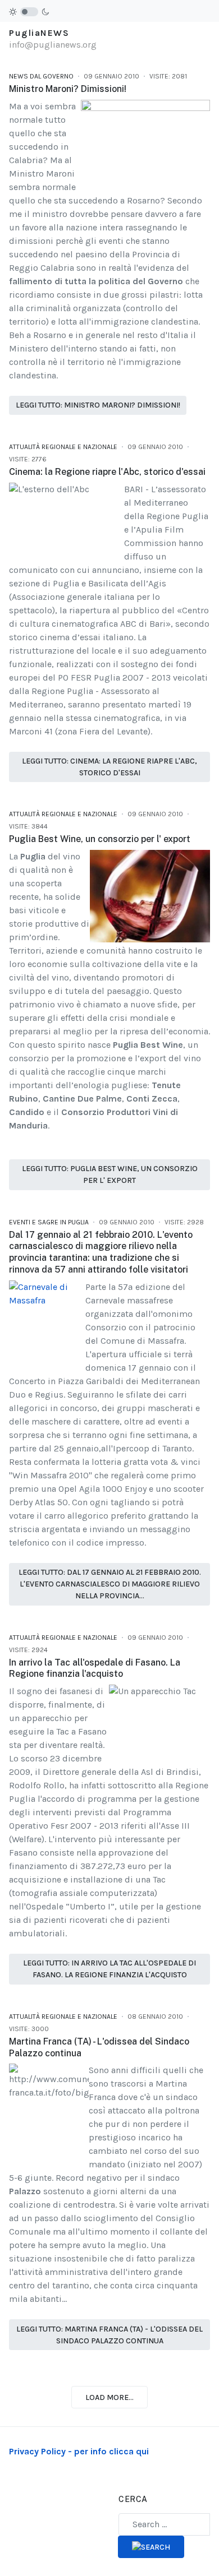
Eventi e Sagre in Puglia (49, 1222)
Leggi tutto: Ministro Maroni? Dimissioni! (98, 405)
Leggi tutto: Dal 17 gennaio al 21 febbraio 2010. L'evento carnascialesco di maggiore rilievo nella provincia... (110, 1584)
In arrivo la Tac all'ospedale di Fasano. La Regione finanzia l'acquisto (95, 1668)
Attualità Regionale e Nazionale (63, 447)
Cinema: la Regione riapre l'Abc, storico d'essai (107, 472)
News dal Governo (41, 76)
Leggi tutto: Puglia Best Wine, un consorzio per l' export (110, 1174)
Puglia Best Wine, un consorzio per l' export (100, 839)
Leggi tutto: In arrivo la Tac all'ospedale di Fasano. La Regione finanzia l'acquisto (109, 1969)
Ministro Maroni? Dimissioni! (68, 89)
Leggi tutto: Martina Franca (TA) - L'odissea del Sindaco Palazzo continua (109, 2335)
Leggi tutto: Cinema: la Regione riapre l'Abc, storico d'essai (109, 767)
